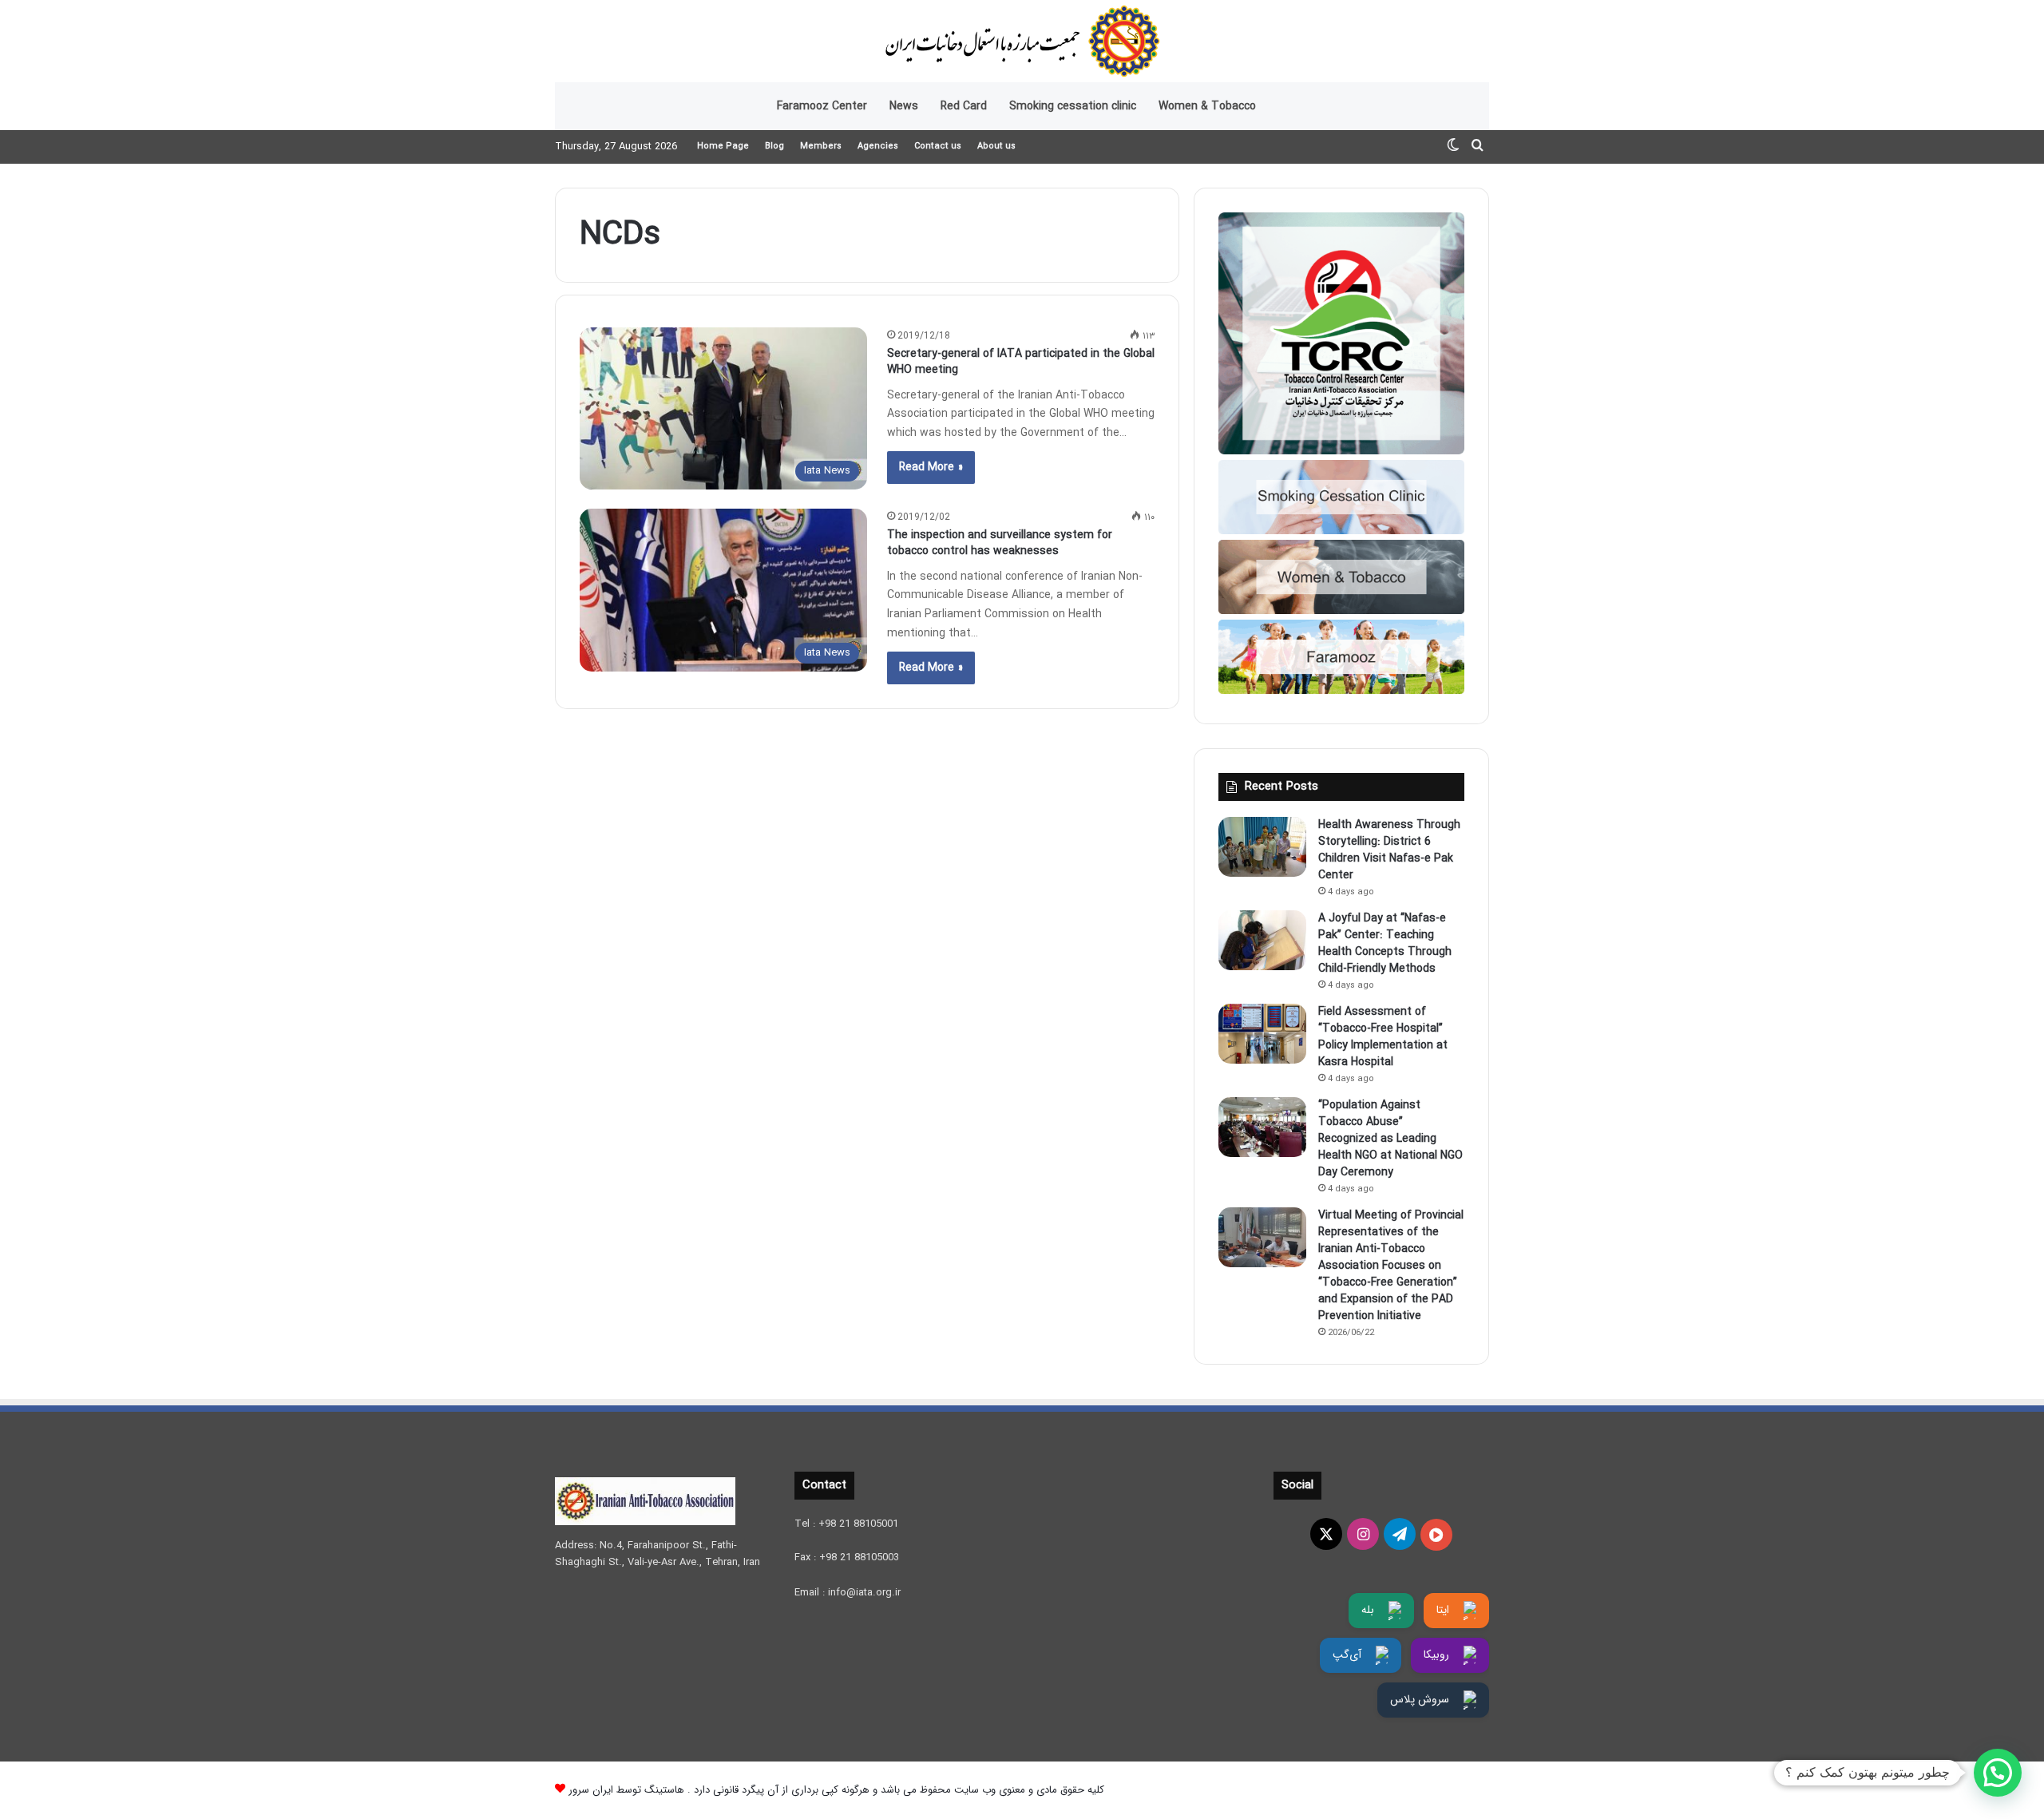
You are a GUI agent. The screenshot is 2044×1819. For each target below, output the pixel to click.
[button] (1998, 1773)
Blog (774, 147)
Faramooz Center (822, 106)
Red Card (964, 106)
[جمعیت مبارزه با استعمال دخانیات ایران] (1022, 41)
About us (996, 147)
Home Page (723, 147)
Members (821, 147)
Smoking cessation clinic (1073, 106)
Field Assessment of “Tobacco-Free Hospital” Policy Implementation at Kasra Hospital (1383, 1037)
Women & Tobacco (1207, 106)
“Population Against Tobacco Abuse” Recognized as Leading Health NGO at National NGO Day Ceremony (1390, 1139)
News (904, 106)
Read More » (931, 467)
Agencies (878, 147)
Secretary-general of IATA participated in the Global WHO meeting (1021, 362)
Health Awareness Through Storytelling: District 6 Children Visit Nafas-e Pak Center (1389, 850)
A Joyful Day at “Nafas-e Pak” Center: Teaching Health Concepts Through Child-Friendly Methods (1385, 943)
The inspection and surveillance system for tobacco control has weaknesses (1000, 543)
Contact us (938, 147)
